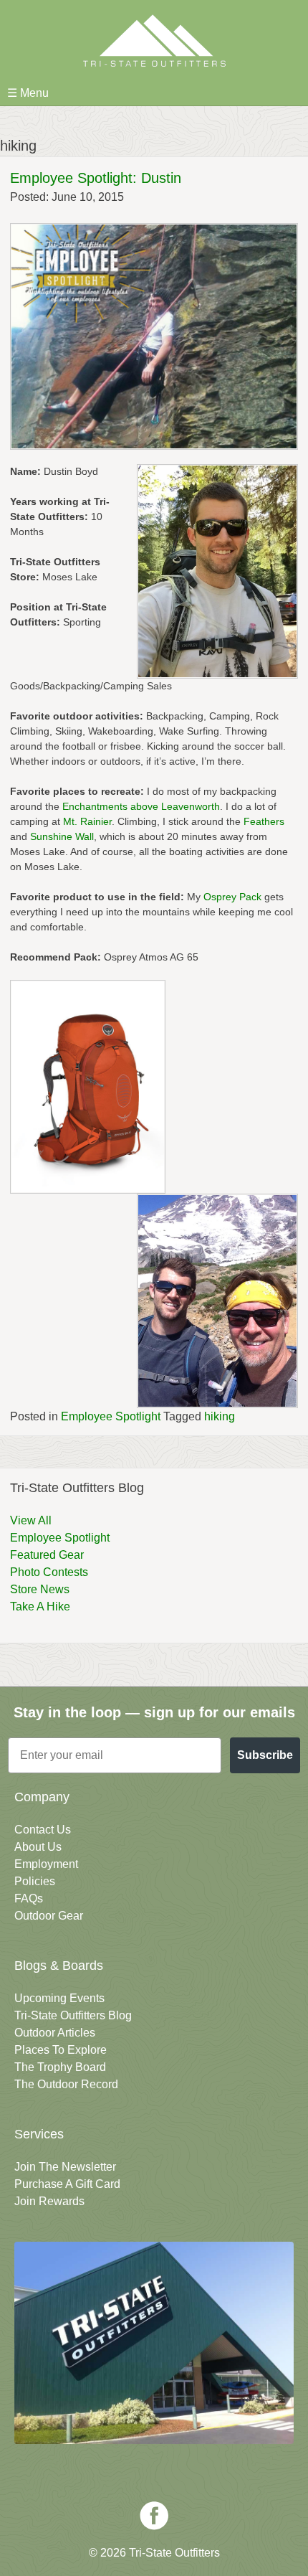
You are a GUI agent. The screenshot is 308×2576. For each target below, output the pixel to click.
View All (31, 1520)
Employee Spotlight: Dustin (96, 178)
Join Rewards (49, 2201)
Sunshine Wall (62, 836)
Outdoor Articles (55, 2033)
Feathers (264, 821)
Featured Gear (47, 1555)
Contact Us (43, 1830)
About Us (38, 1847)
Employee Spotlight (111, 1416)
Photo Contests (49, 1572)
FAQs (29, 1898)
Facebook (154, 2516)
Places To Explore (61, 2050)
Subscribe (265, 1755)
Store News (40, 1589)
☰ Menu (28, 93)
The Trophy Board (60, 2067)
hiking (220, 1416)
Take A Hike (40, 1607)
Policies (35, 1881)
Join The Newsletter (65, 2167)
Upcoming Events (59, 1998)
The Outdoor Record (66, 2084)
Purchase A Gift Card (67, 2184)
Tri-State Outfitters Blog (73, 2015)
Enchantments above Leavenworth (141, 806)
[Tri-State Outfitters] (154, 41)
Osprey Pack (232, 897)
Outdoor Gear (49, 1916)
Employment (46, 1864)
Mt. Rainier (87, 821)
